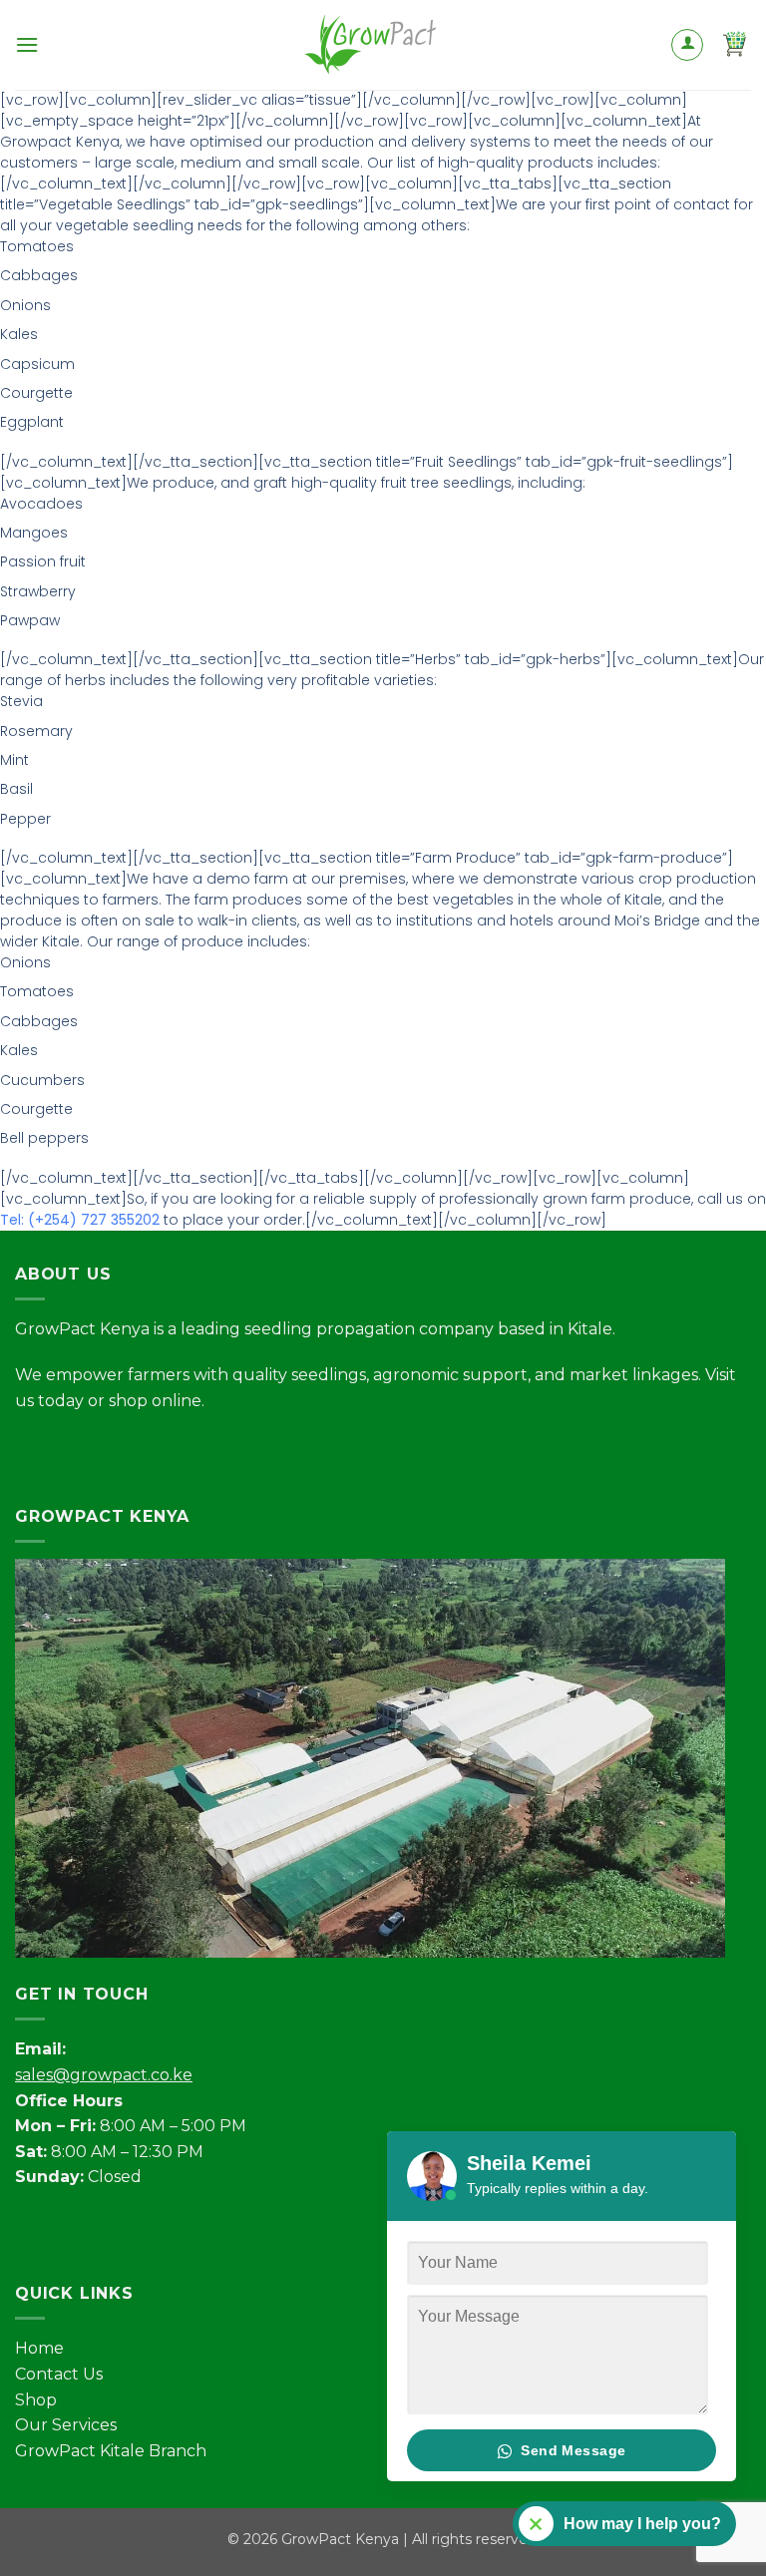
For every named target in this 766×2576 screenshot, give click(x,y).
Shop (36, 2400)
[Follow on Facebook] (33, 1451)
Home (39, 2348)
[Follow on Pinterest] (177, 1451)
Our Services (66, 2425)
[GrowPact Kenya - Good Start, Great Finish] (383, 45)
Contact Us (59, 2374)
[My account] (687, 45)
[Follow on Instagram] (69, 1451)
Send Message (571, 2450)
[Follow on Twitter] (105, 1451)
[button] (27, 44)
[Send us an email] (141, 1451)
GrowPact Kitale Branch (111, 2451)
